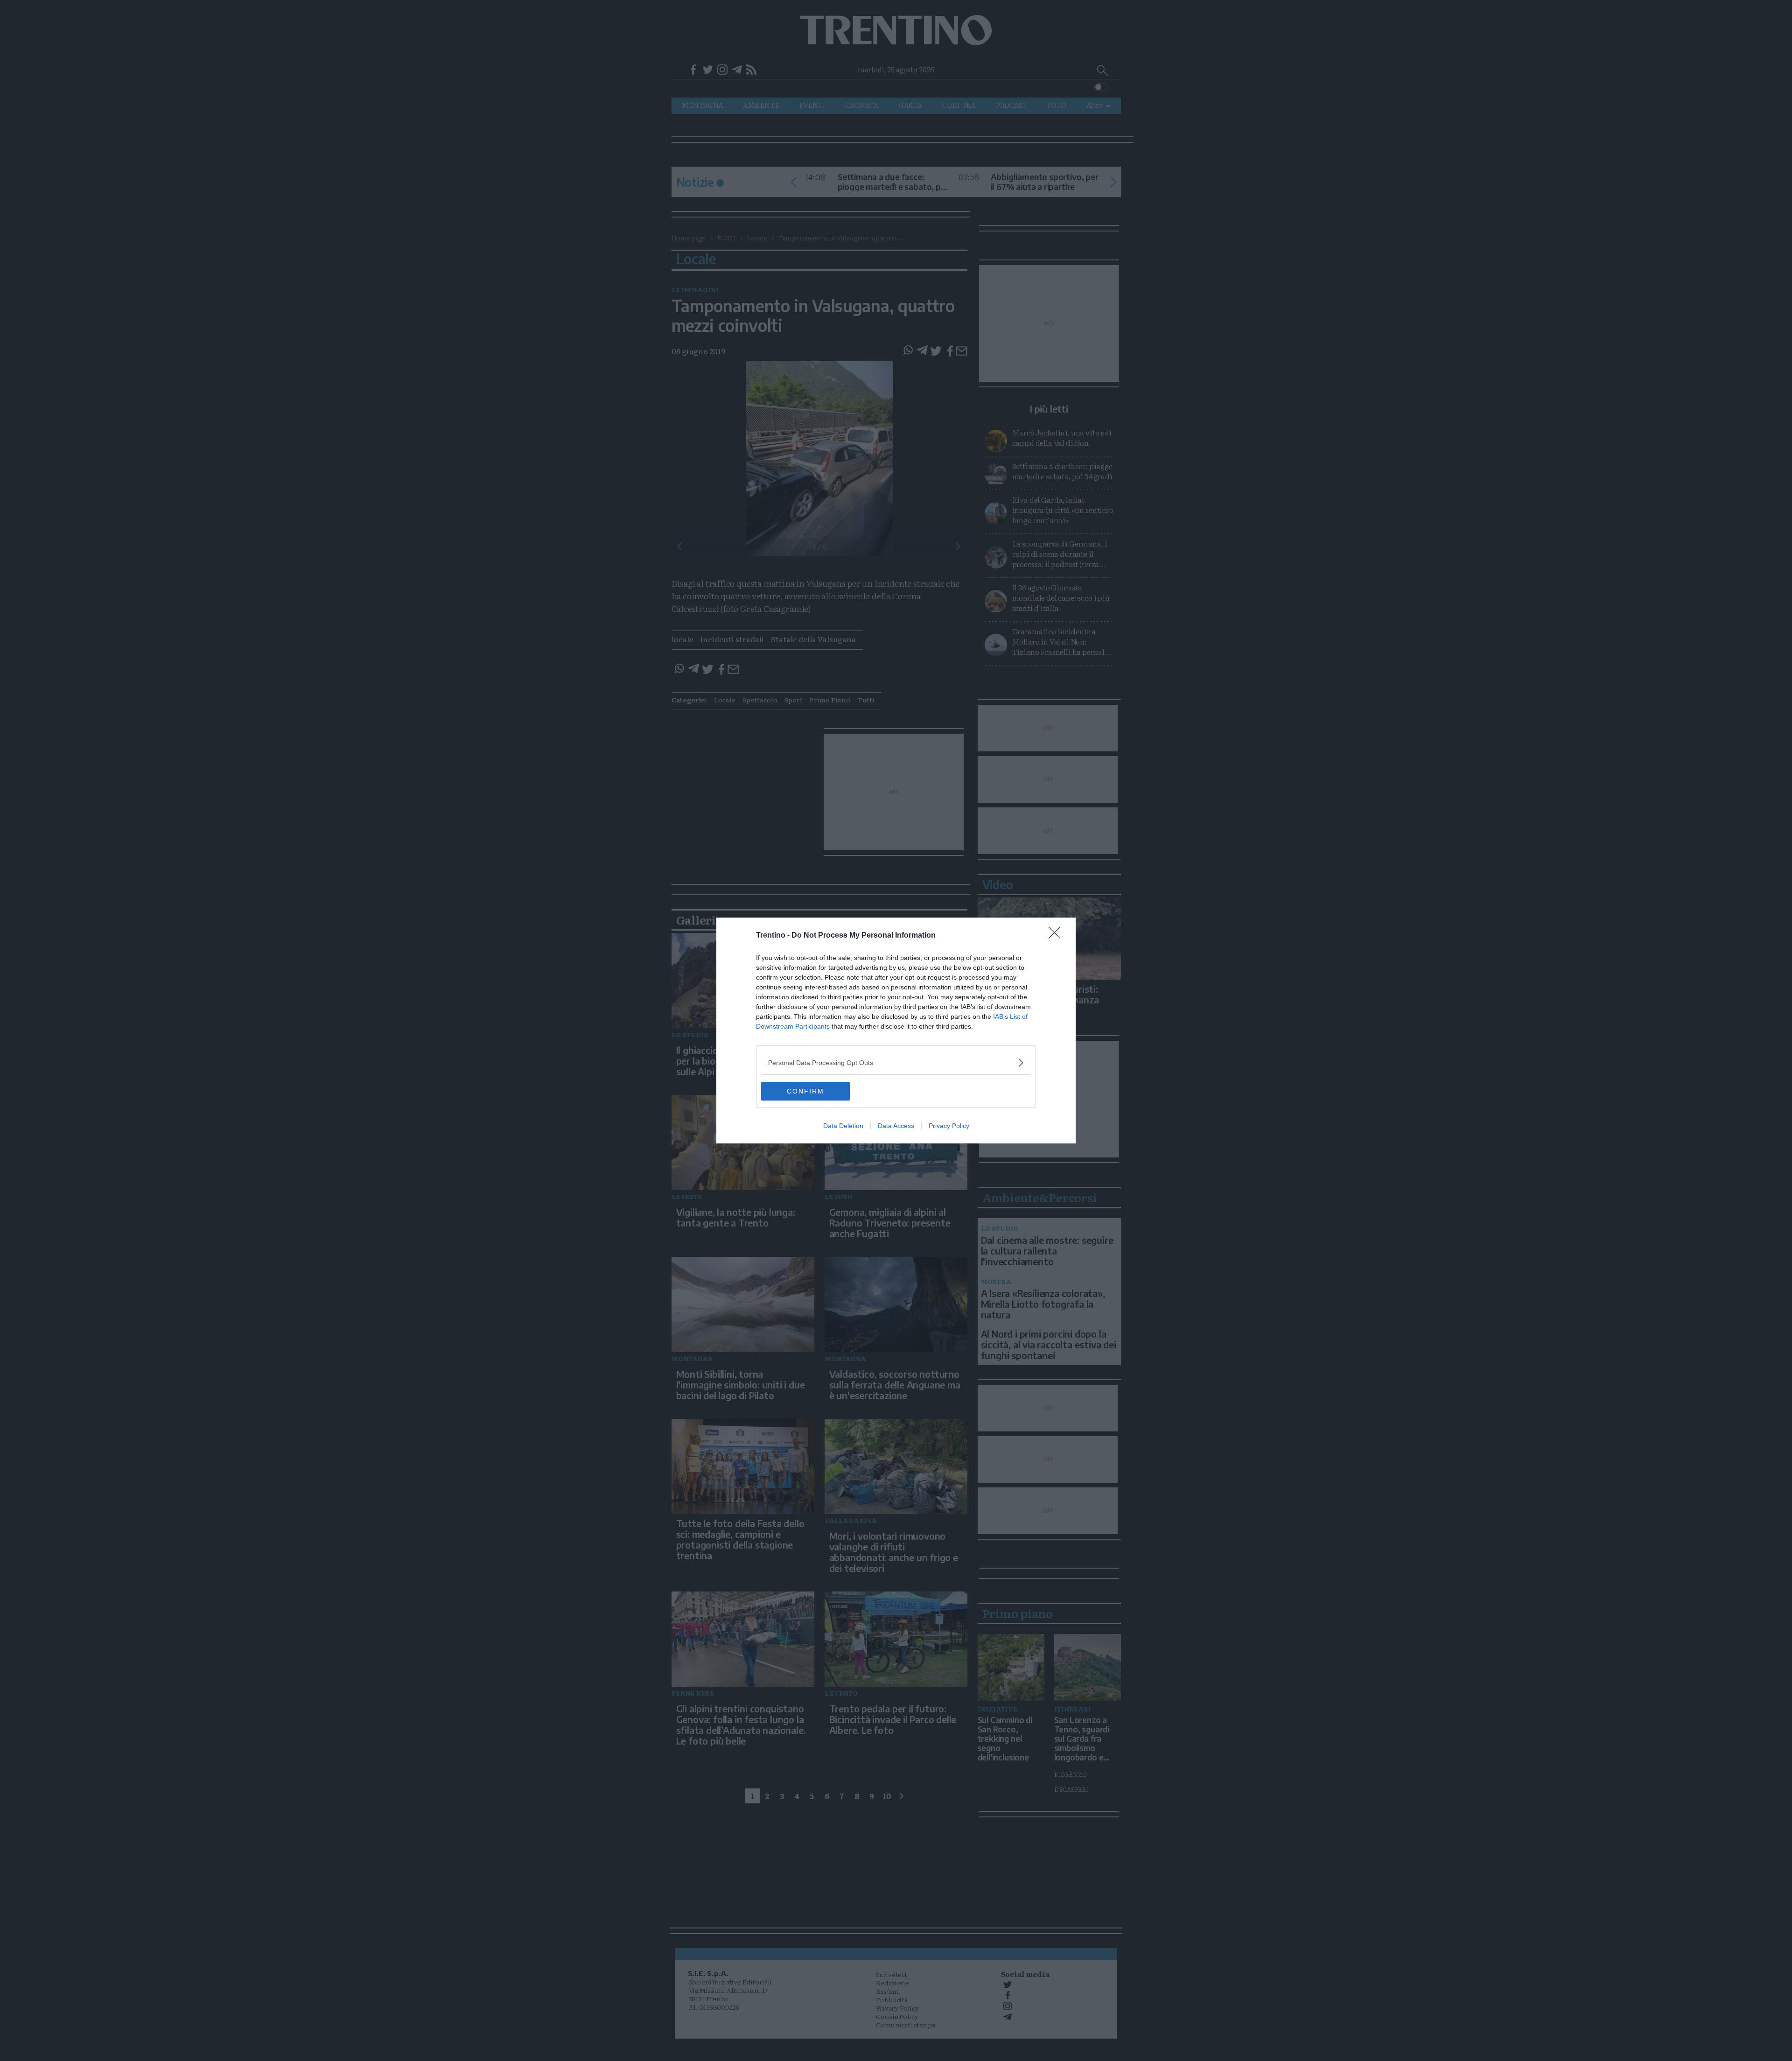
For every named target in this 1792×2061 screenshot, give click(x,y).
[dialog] (896, 1030)
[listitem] (896, 1062)
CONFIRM (805, 1091)
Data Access (896, 1126)
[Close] (1057, 936)
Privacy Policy (949, 1126)
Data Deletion (843, 1126)
